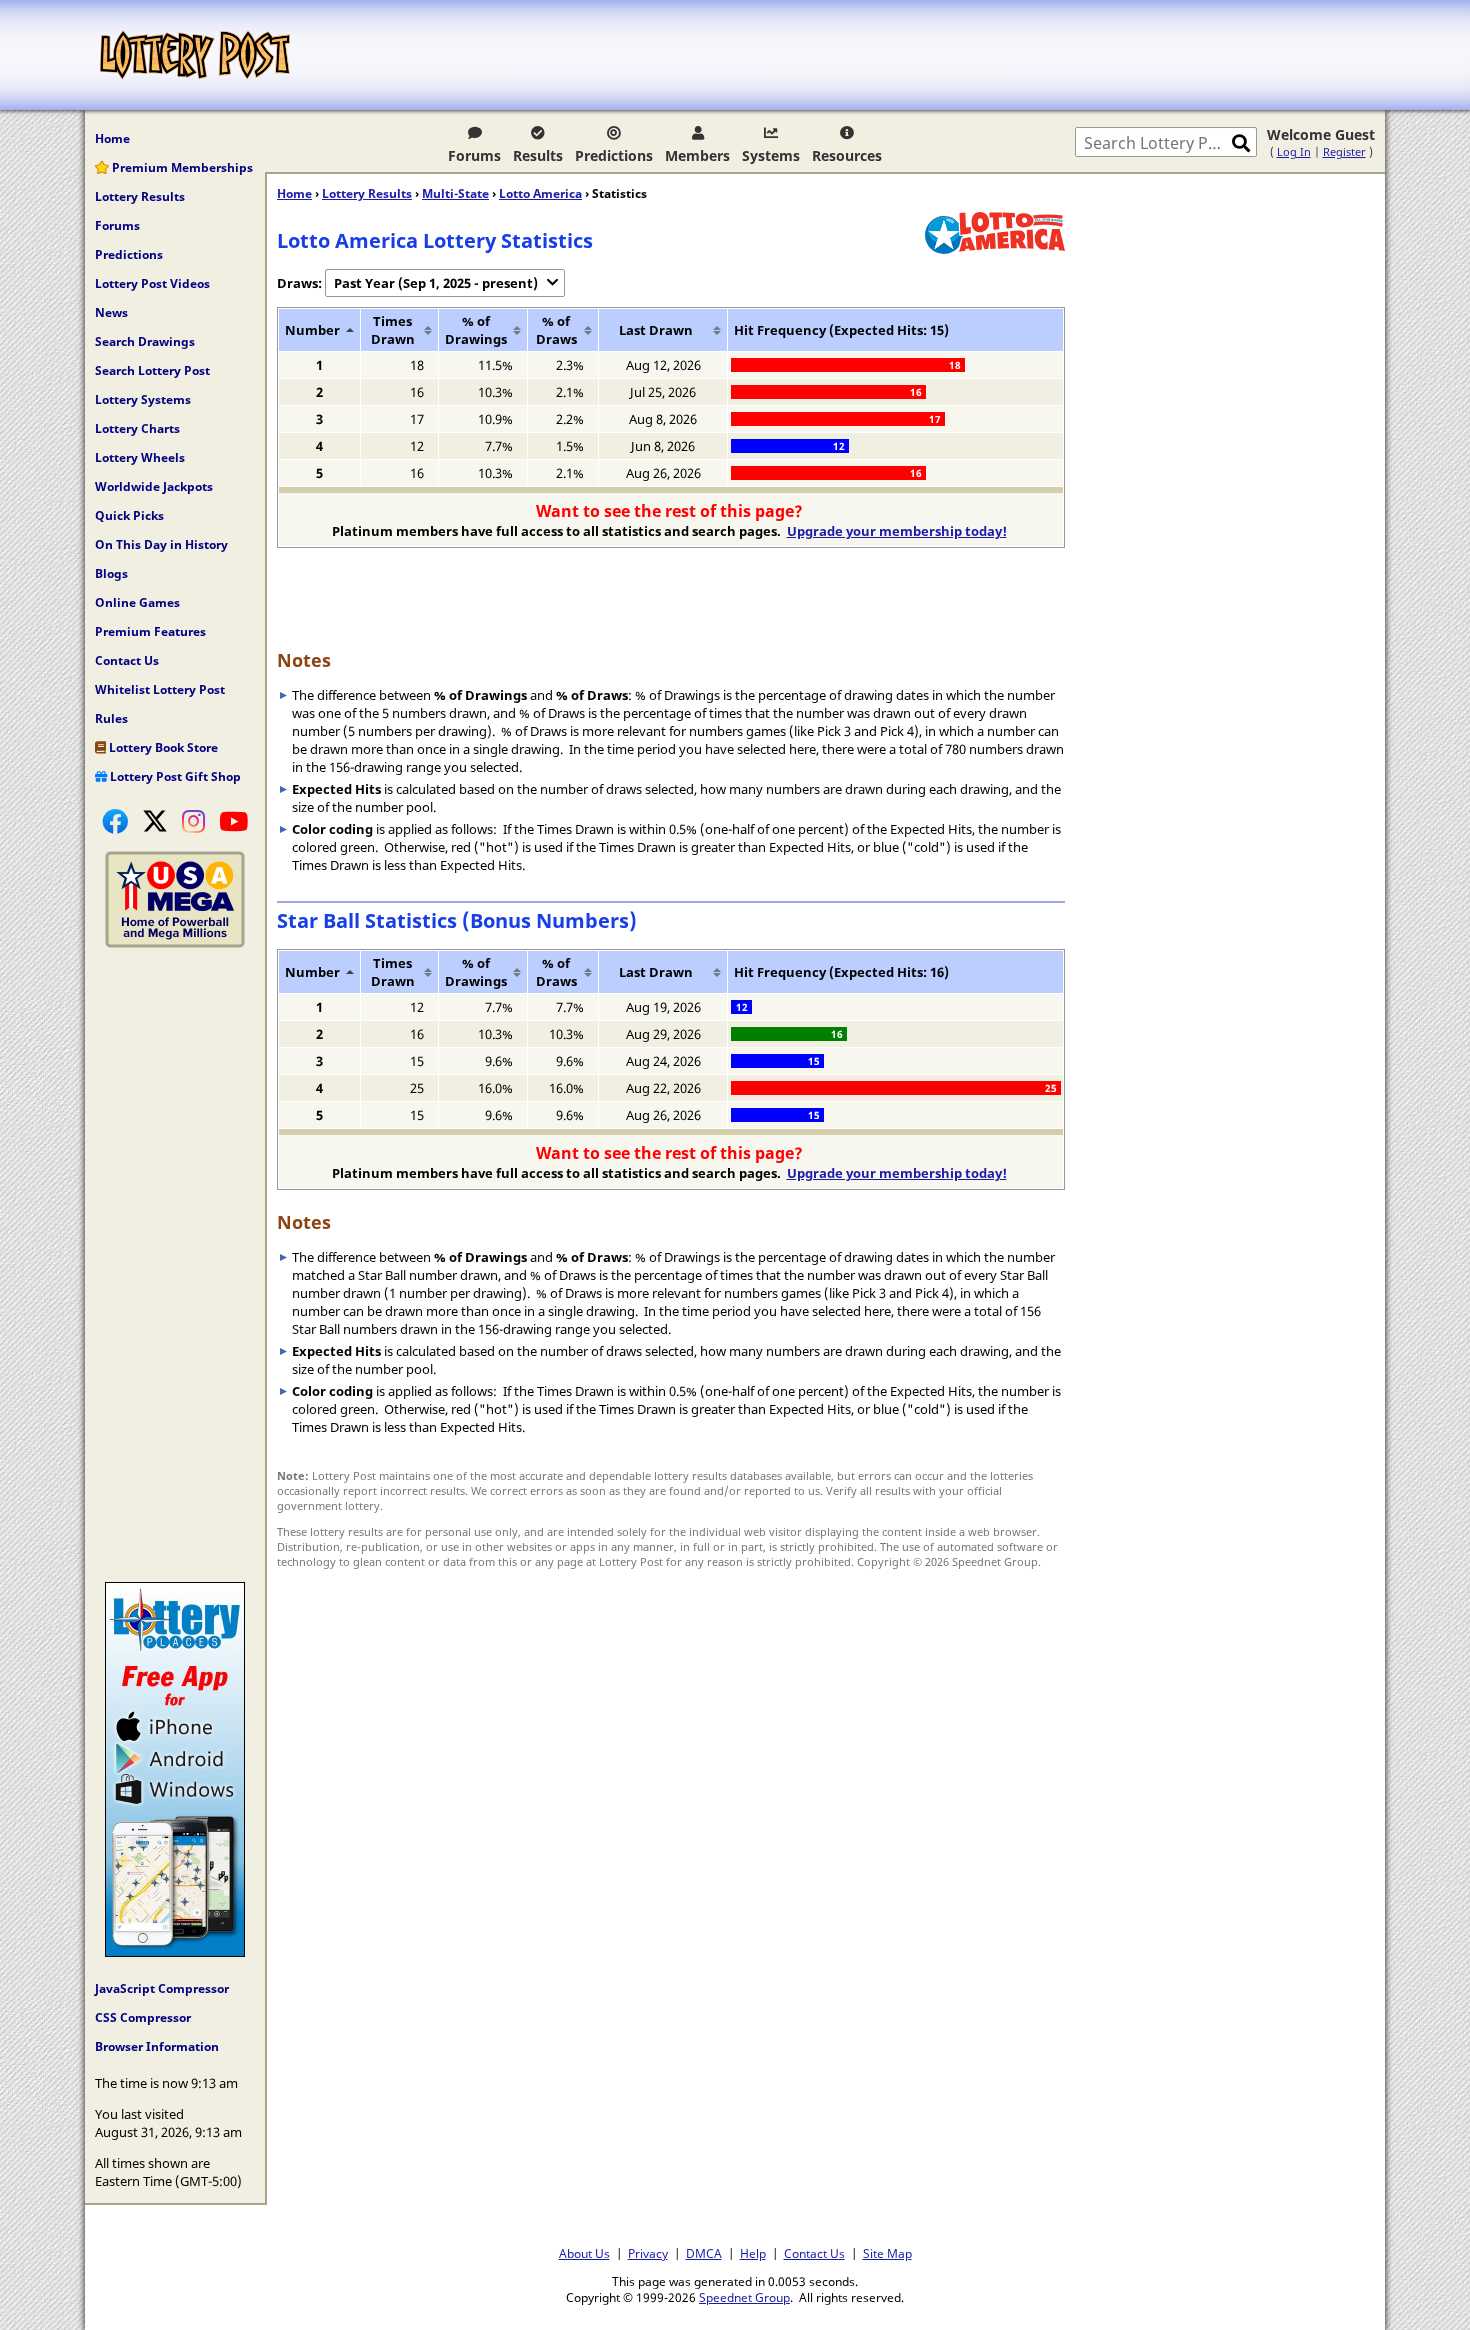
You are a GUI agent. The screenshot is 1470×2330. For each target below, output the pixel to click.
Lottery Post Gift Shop (174, 776)
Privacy (648, 2253)
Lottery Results (140, 196)
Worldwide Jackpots (154, 486)
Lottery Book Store (162, 747)
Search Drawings (145, 341)
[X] (155, 821)
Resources (847, 155)
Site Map (887, 2253)
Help (753, 2253)
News (111, 312)
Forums (474, 155)
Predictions (614, 155)
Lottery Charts (137, 428)
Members (697, 155)
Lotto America (540, 193)
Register (1344, 151)
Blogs (111, 573)
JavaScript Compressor (162, 1988)
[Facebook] (115, 821)
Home (112, 138)
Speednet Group (744, 2297)
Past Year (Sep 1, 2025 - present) (436, 283)
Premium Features (150, 631)
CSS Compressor (143, 2017)
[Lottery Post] (195, 55)
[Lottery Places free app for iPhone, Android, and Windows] (175, 1952)
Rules (111, 718)
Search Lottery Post (152, 370)
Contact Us (127, 660)
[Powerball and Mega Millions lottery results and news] (175, 943)
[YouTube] (233, 821)
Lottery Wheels (140, 457)
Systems (771, 155)
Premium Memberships (181, 167)
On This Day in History (161, 544)
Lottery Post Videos (152, 283)
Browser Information (157, 2046)
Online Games (137, 602)
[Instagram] (193, 821)
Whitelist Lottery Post (160, 689)
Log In (1294, 151)
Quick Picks (129, 515)
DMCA (704, 2253)
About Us (584, 2253)
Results (538, 155)
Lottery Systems (143, 399)
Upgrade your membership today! (897, 531)
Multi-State (455, 193)
